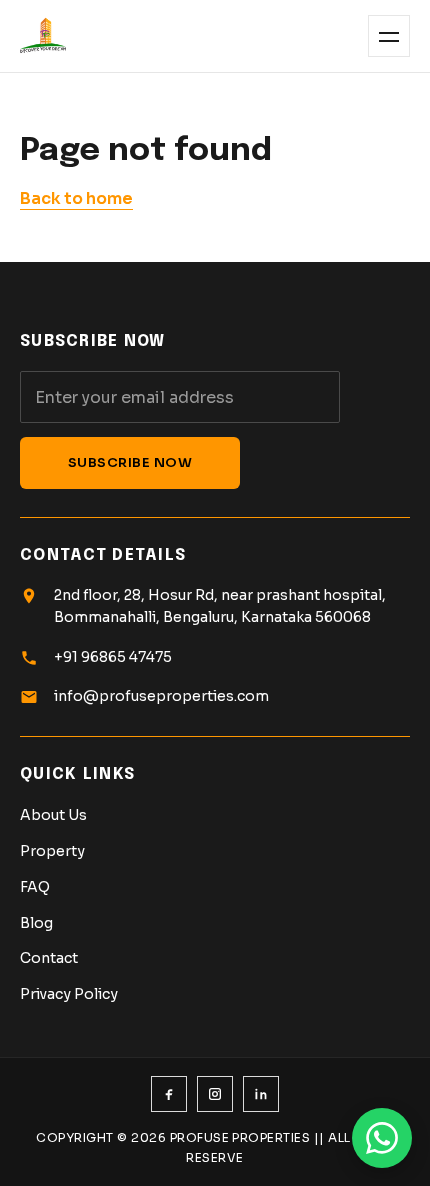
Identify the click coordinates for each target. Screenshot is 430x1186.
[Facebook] (169, 1094)
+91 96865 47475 (113, 657)
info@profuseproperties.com (161, 696)
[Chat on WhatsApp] (382, 1138)
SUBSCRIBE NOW (130, 462)
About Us (53, 815)
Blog (36, 923)
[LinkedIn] (261, 1094)
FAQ (35, 887)
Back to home (76, 198)
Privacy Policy (69, 994)
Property (52, 851)
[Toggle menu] (389, 36)
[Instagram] (215, 1094)
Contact (49, 958)
